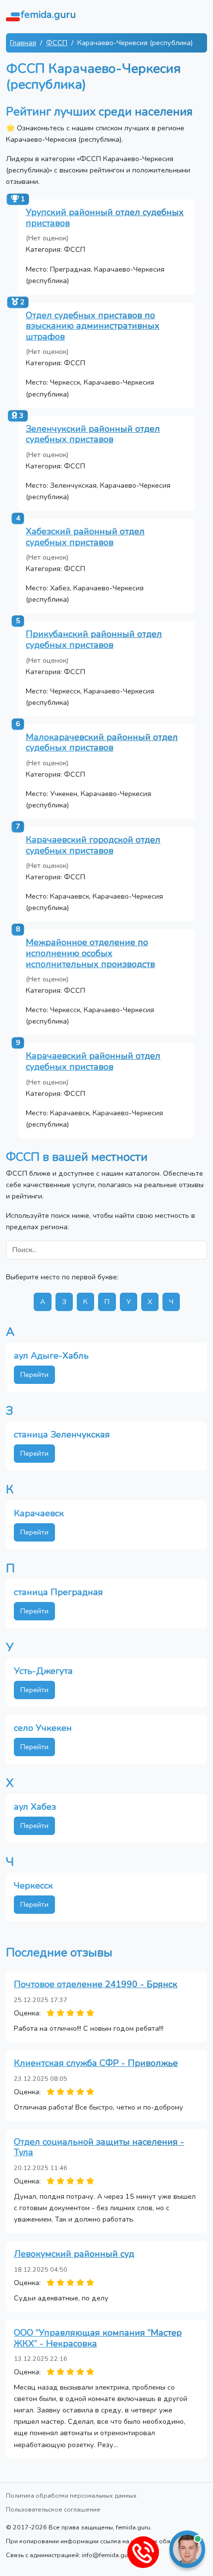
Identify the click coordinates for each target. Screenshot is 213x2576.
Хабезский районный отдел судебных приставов (85, 537)
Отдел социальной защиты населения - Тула (99, 2147)
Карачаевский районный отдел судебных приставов (93, 1061)
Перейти (34, 1374)
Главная (23, 43)
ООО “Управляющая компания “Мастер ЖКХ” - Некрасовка (98, 2338)
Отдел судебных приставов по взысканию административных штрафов (93, 326)
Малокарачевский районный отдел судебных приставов (102, 743)
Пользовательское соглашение (53, 2509)
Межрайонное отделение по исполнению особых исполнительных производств (90, 953)
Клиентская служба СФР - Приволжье (96, 2063)
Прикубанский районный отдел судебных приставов (94, 639)
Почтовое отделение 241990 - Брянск (96, 1984)
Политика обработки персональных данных (71, 2495)
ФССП (57, 43)
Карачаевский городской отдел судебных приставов (93, 845)
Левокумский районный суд (74, 2254)
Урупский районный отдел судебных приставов (105, 218)
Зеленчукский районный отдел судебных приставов (93, 434)
